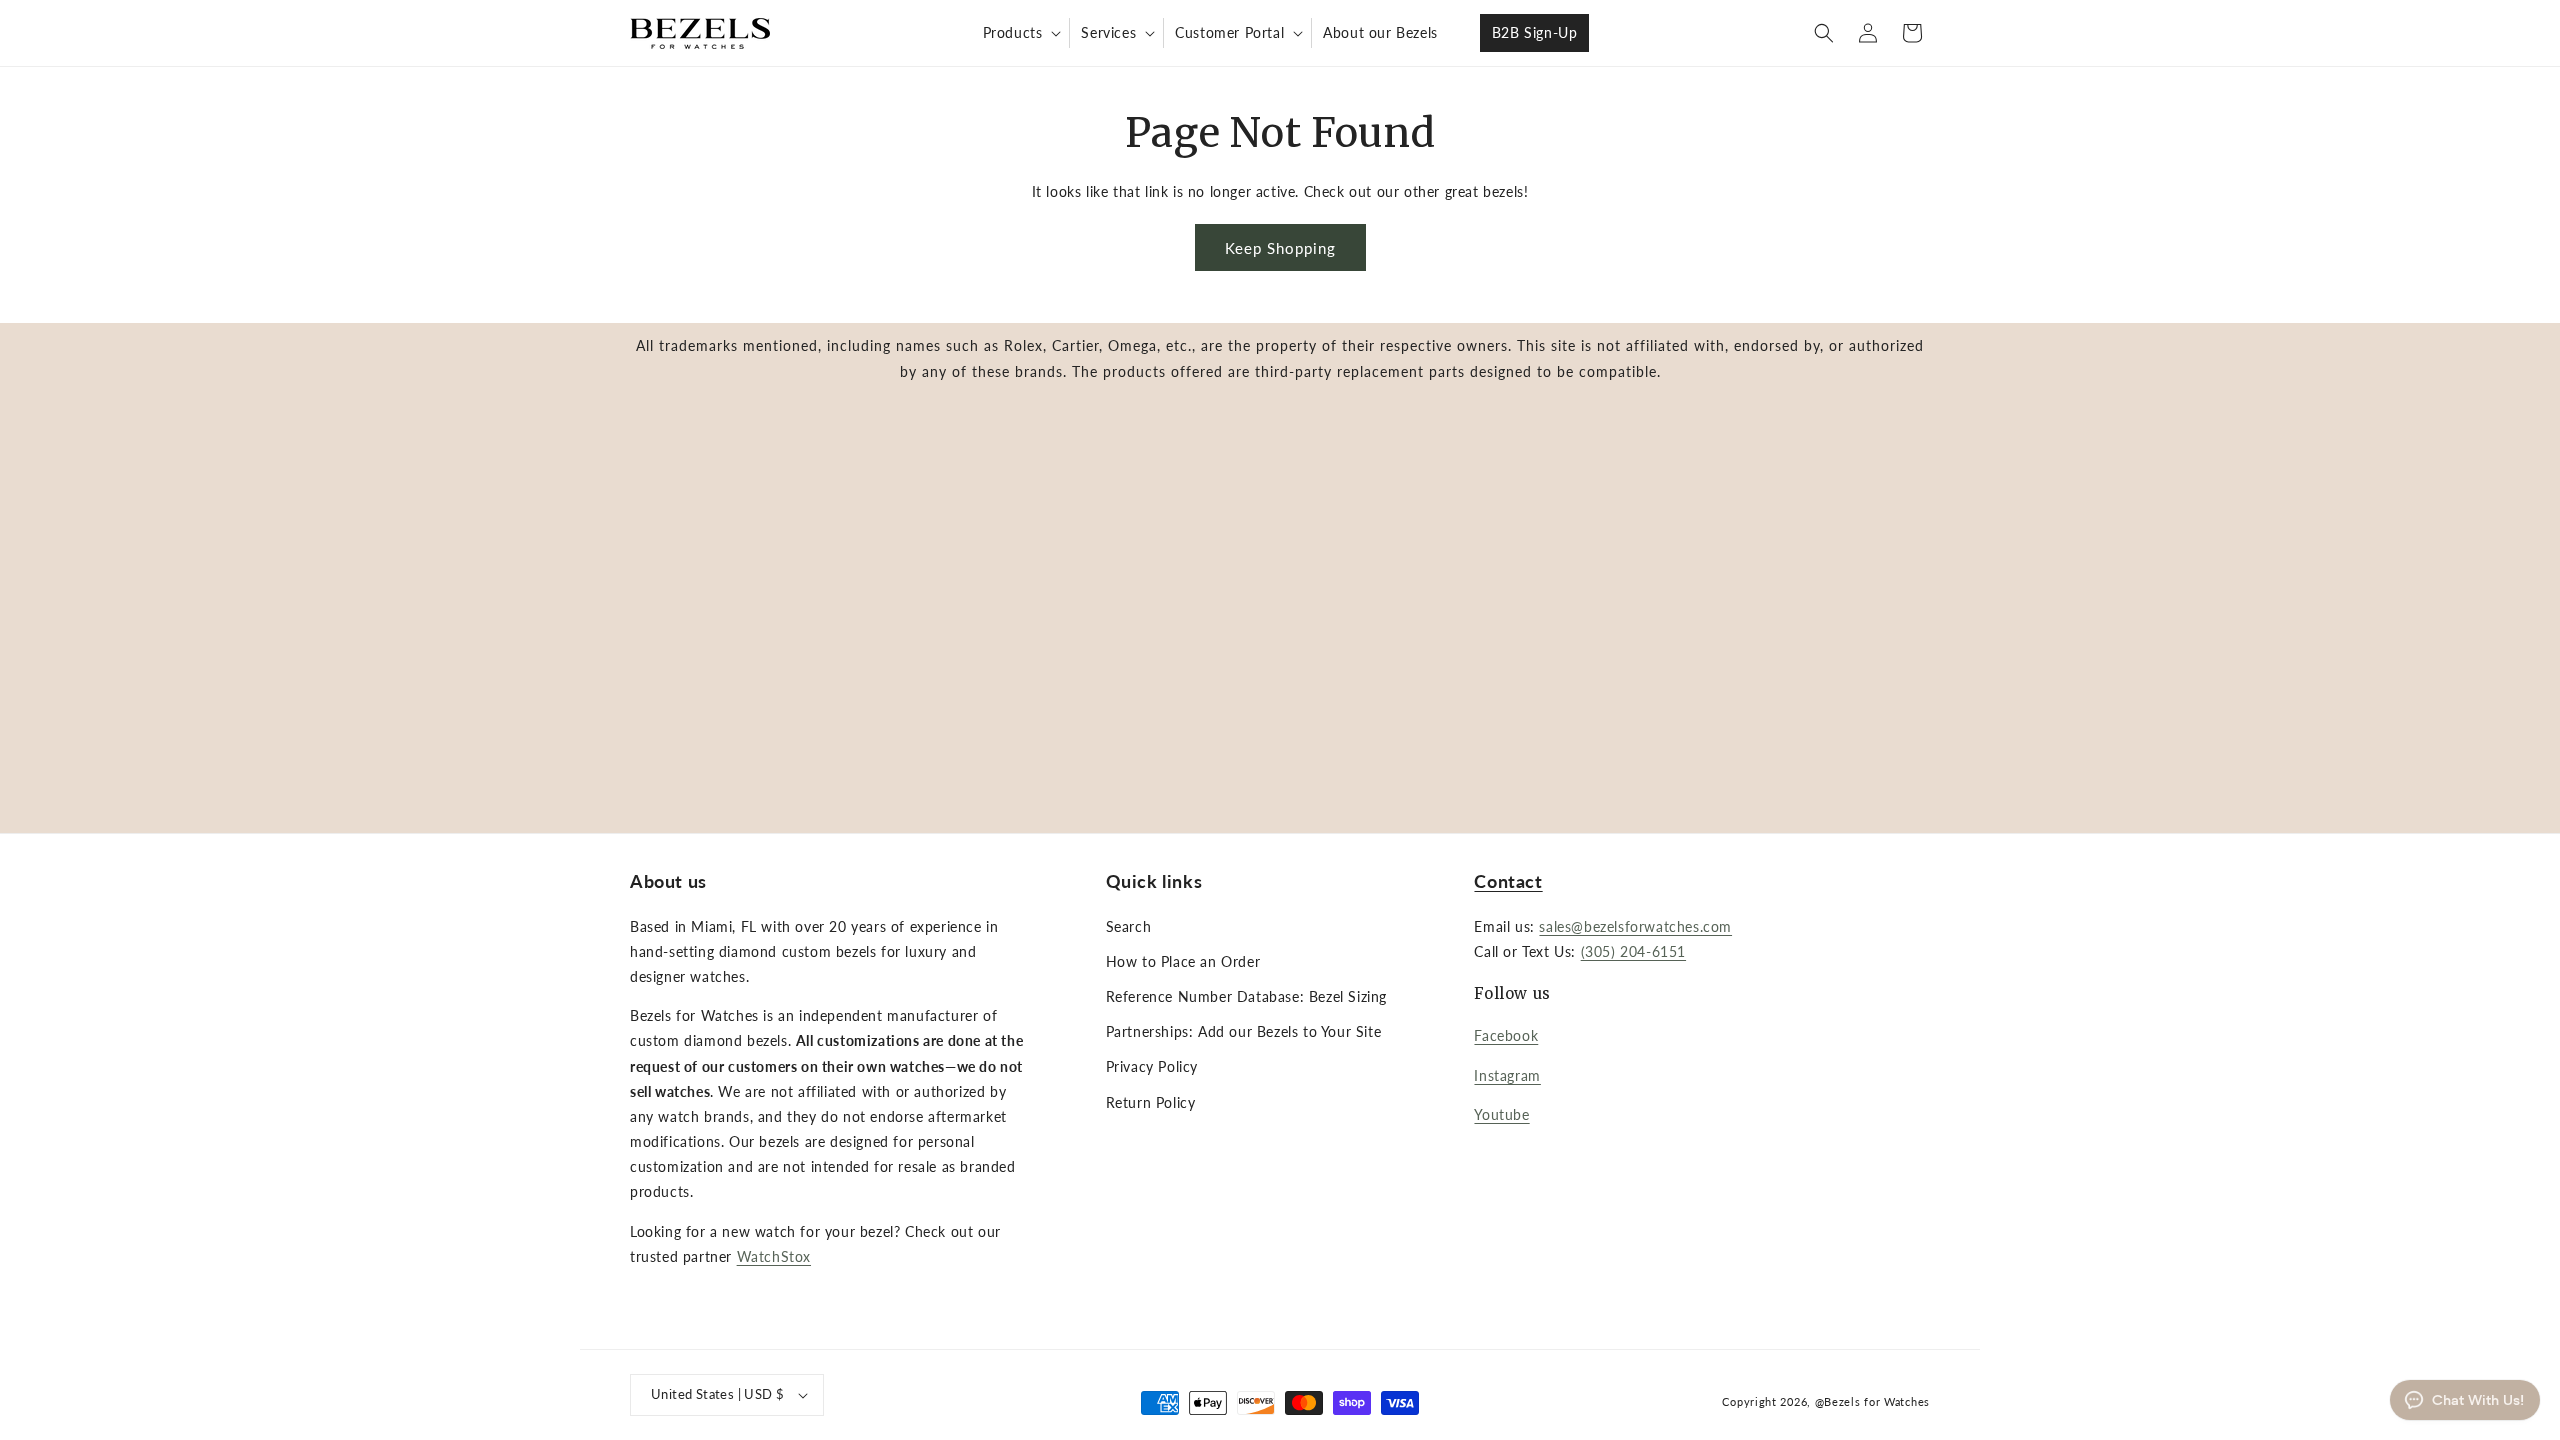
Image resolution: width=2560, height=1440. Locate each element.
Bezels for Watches (1877, 1401)
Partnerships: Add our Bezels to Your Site (1244, 1031)
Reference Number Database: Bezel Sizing (1246, 996)
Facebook (1506, 1035)
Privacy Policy (1152, 1066)
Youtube (1501, 1114)
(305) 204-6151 (1633, 951)
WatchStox (774, 1256)
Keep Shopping (1280, 248)
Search (1129, 926)
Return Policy (1151, 1102)
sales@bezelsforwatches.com (1635, 926)
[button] (1020, 33)
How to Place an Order (1183, 961)
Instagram (1507, 1075)
